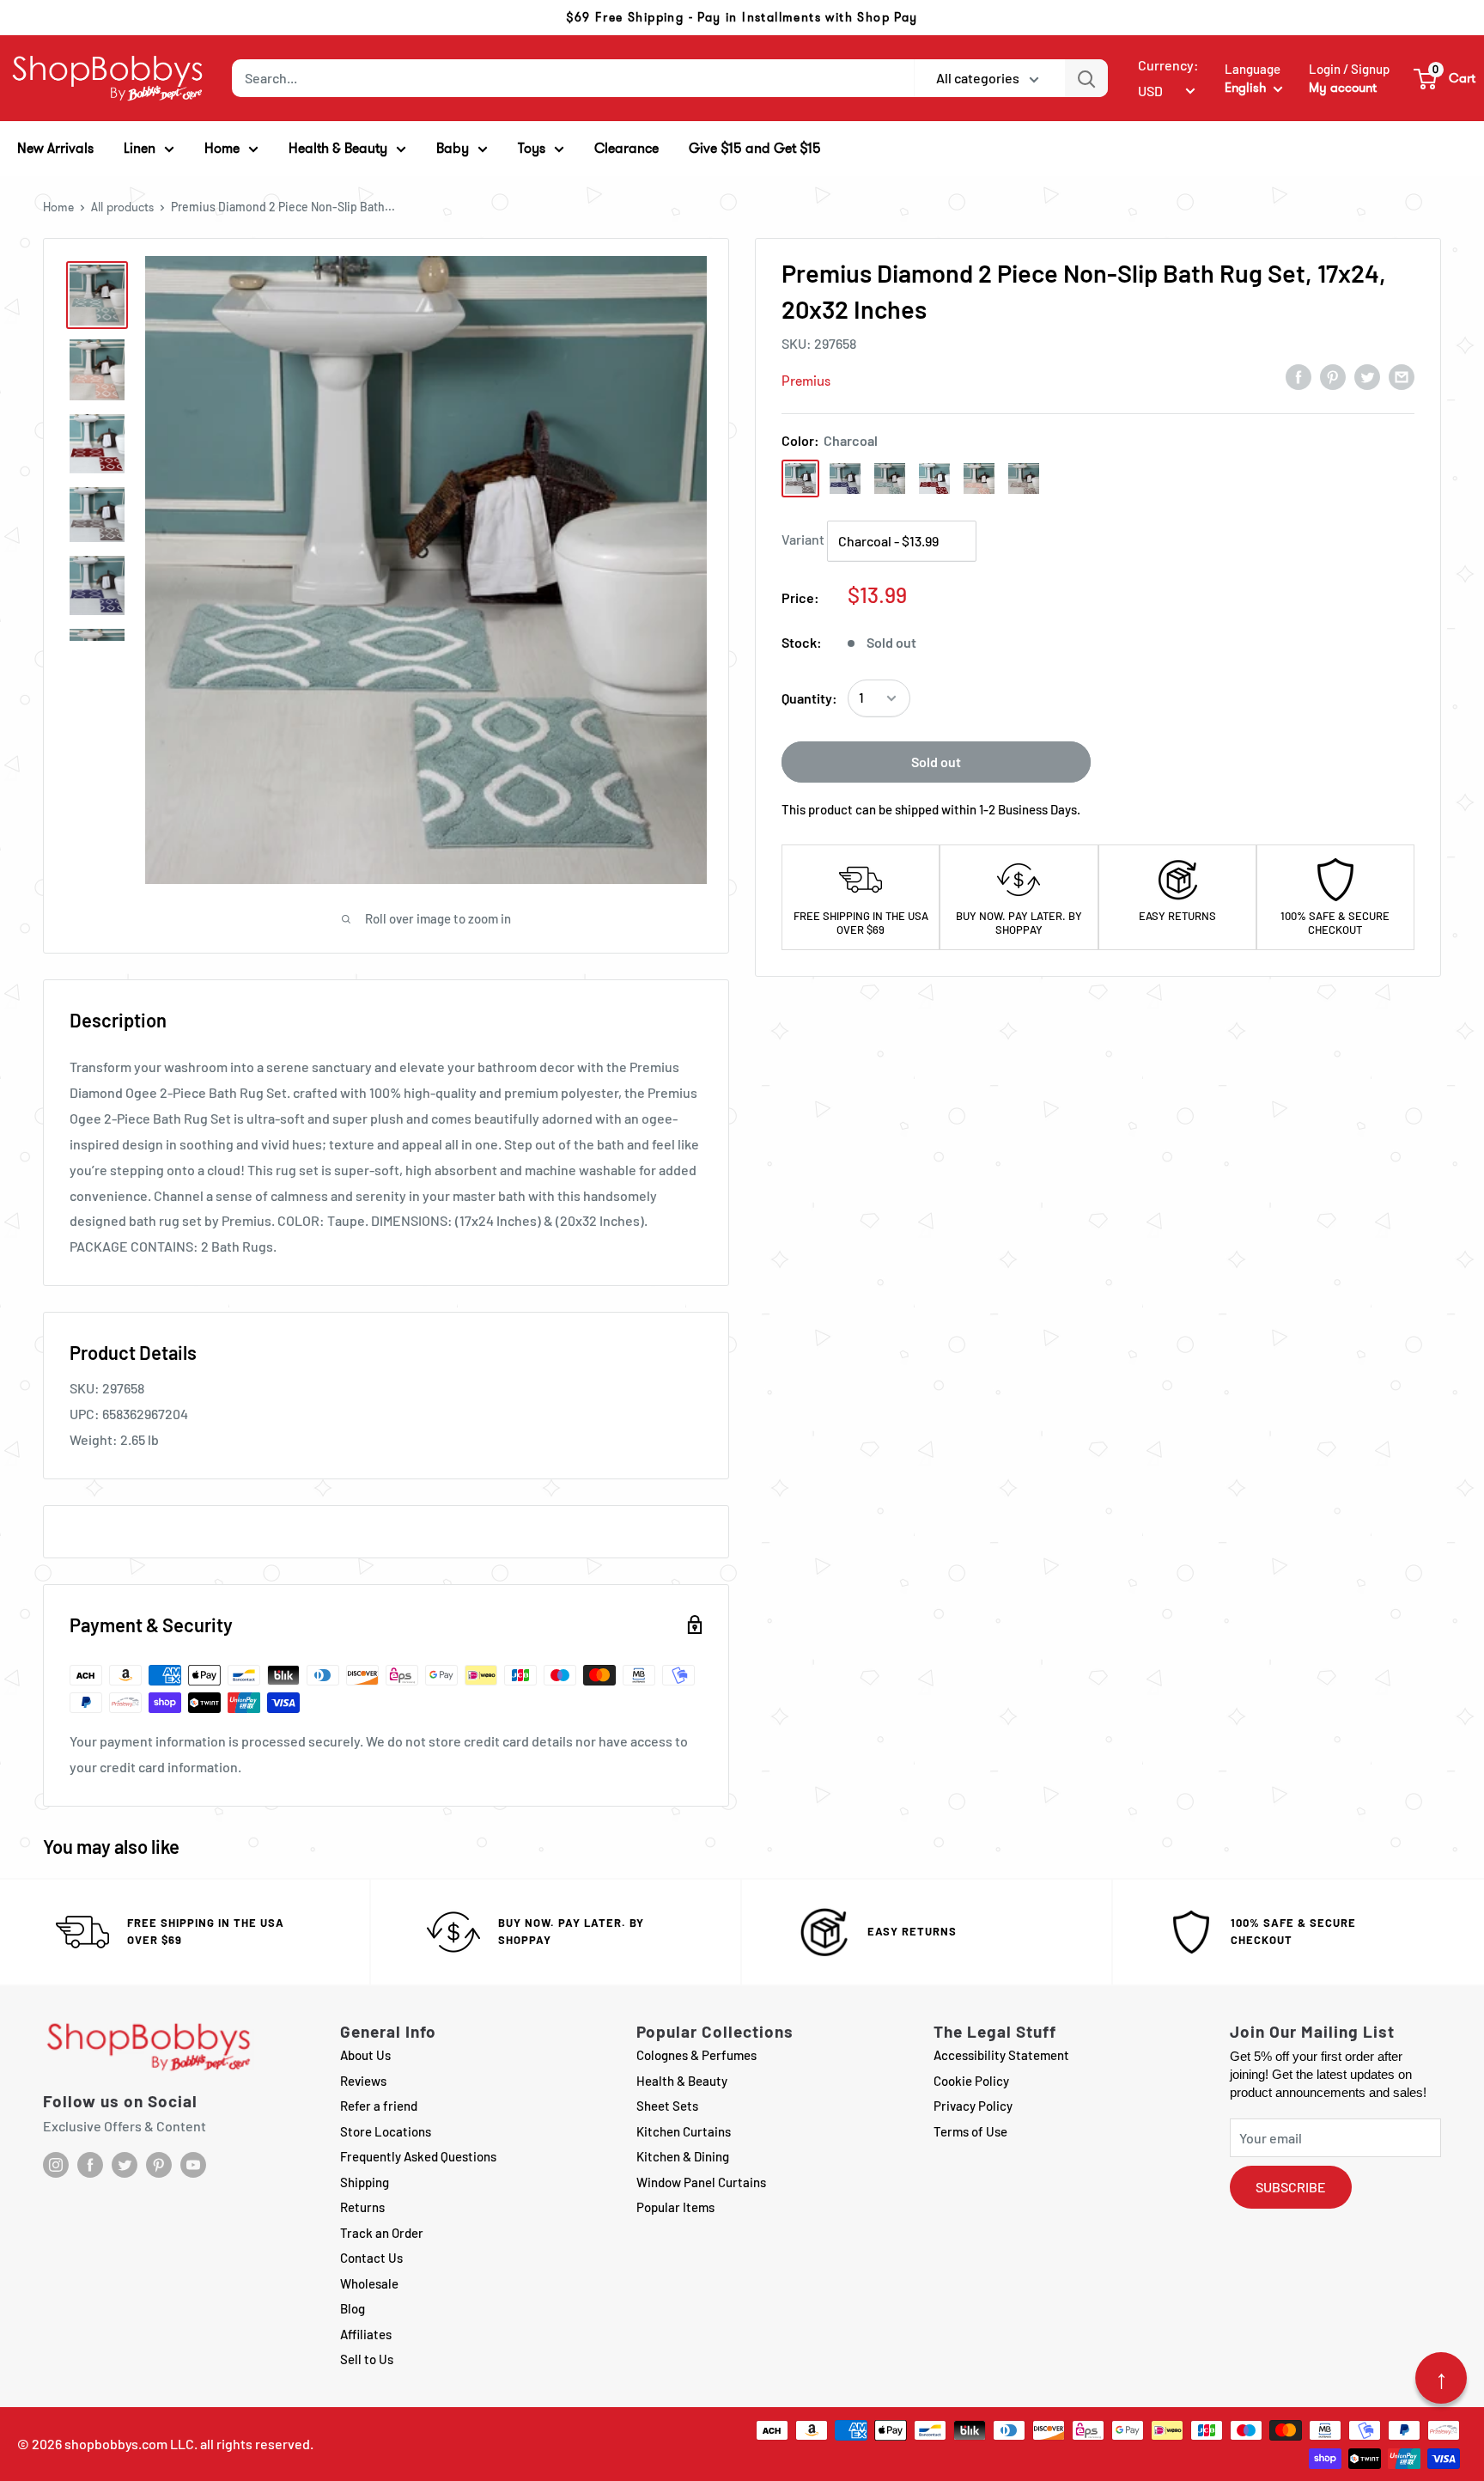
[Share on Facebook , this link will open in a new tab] (1298, 376)
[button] (1445, 78)
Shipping (365, 2182)
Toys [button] (532, 148)
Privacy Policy (973, 2106)
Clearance (626, 148)
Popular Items (675, 2207)
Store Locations (386, 2131)
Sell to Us (367, 2359)
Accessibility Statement (1001, 2055)
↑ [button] (1441, 2378)
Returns (362, 2207)
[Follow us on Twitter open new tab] (125, 2165)
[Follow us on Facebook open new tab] (90, 2165)
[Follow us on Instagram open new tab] (56, 2165)
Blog (353, 2308)
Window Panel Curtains (701, 2182)
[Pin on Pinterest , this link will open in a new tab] (1333, 376)
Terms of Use (970, 2131)
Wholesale (369, 2283)
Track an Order (382, 2233)
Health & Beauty (682, 2081)
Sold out (936, 762)
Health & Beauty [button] (338, 148)
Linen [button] (140, 148)
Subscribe (1291, 2187)
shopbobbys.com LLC (129, 2444)
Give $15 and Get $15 (755, 148)
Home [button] (222, 148)
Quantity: (809, 698)
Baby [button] (453, 148)
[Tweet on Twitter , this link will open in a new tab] (1367, 376)
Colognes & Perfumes (696, 2055)
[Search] (1086, 78)
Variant (803, 539)
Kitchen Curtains (684, 2131)
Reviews (363, 2081)
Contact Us (371, 2258)
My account (1343, 88)
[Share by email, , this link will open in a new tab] (1402, 376)
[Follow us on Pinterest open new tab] (159, 2165)
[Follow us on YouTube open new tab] (193, 2165)
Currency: (1168, 65)
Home (58, 207)
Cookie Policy (971, 2081)
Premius (806, 381)
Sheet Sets (667, 2106)
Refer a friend (379, 2106)
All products (122, 207)
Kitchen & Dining (683, 2156)
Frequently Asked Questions (418, 2156)
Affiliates (366, 2334)
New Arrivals (55, 148)
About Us (365, 2055)
